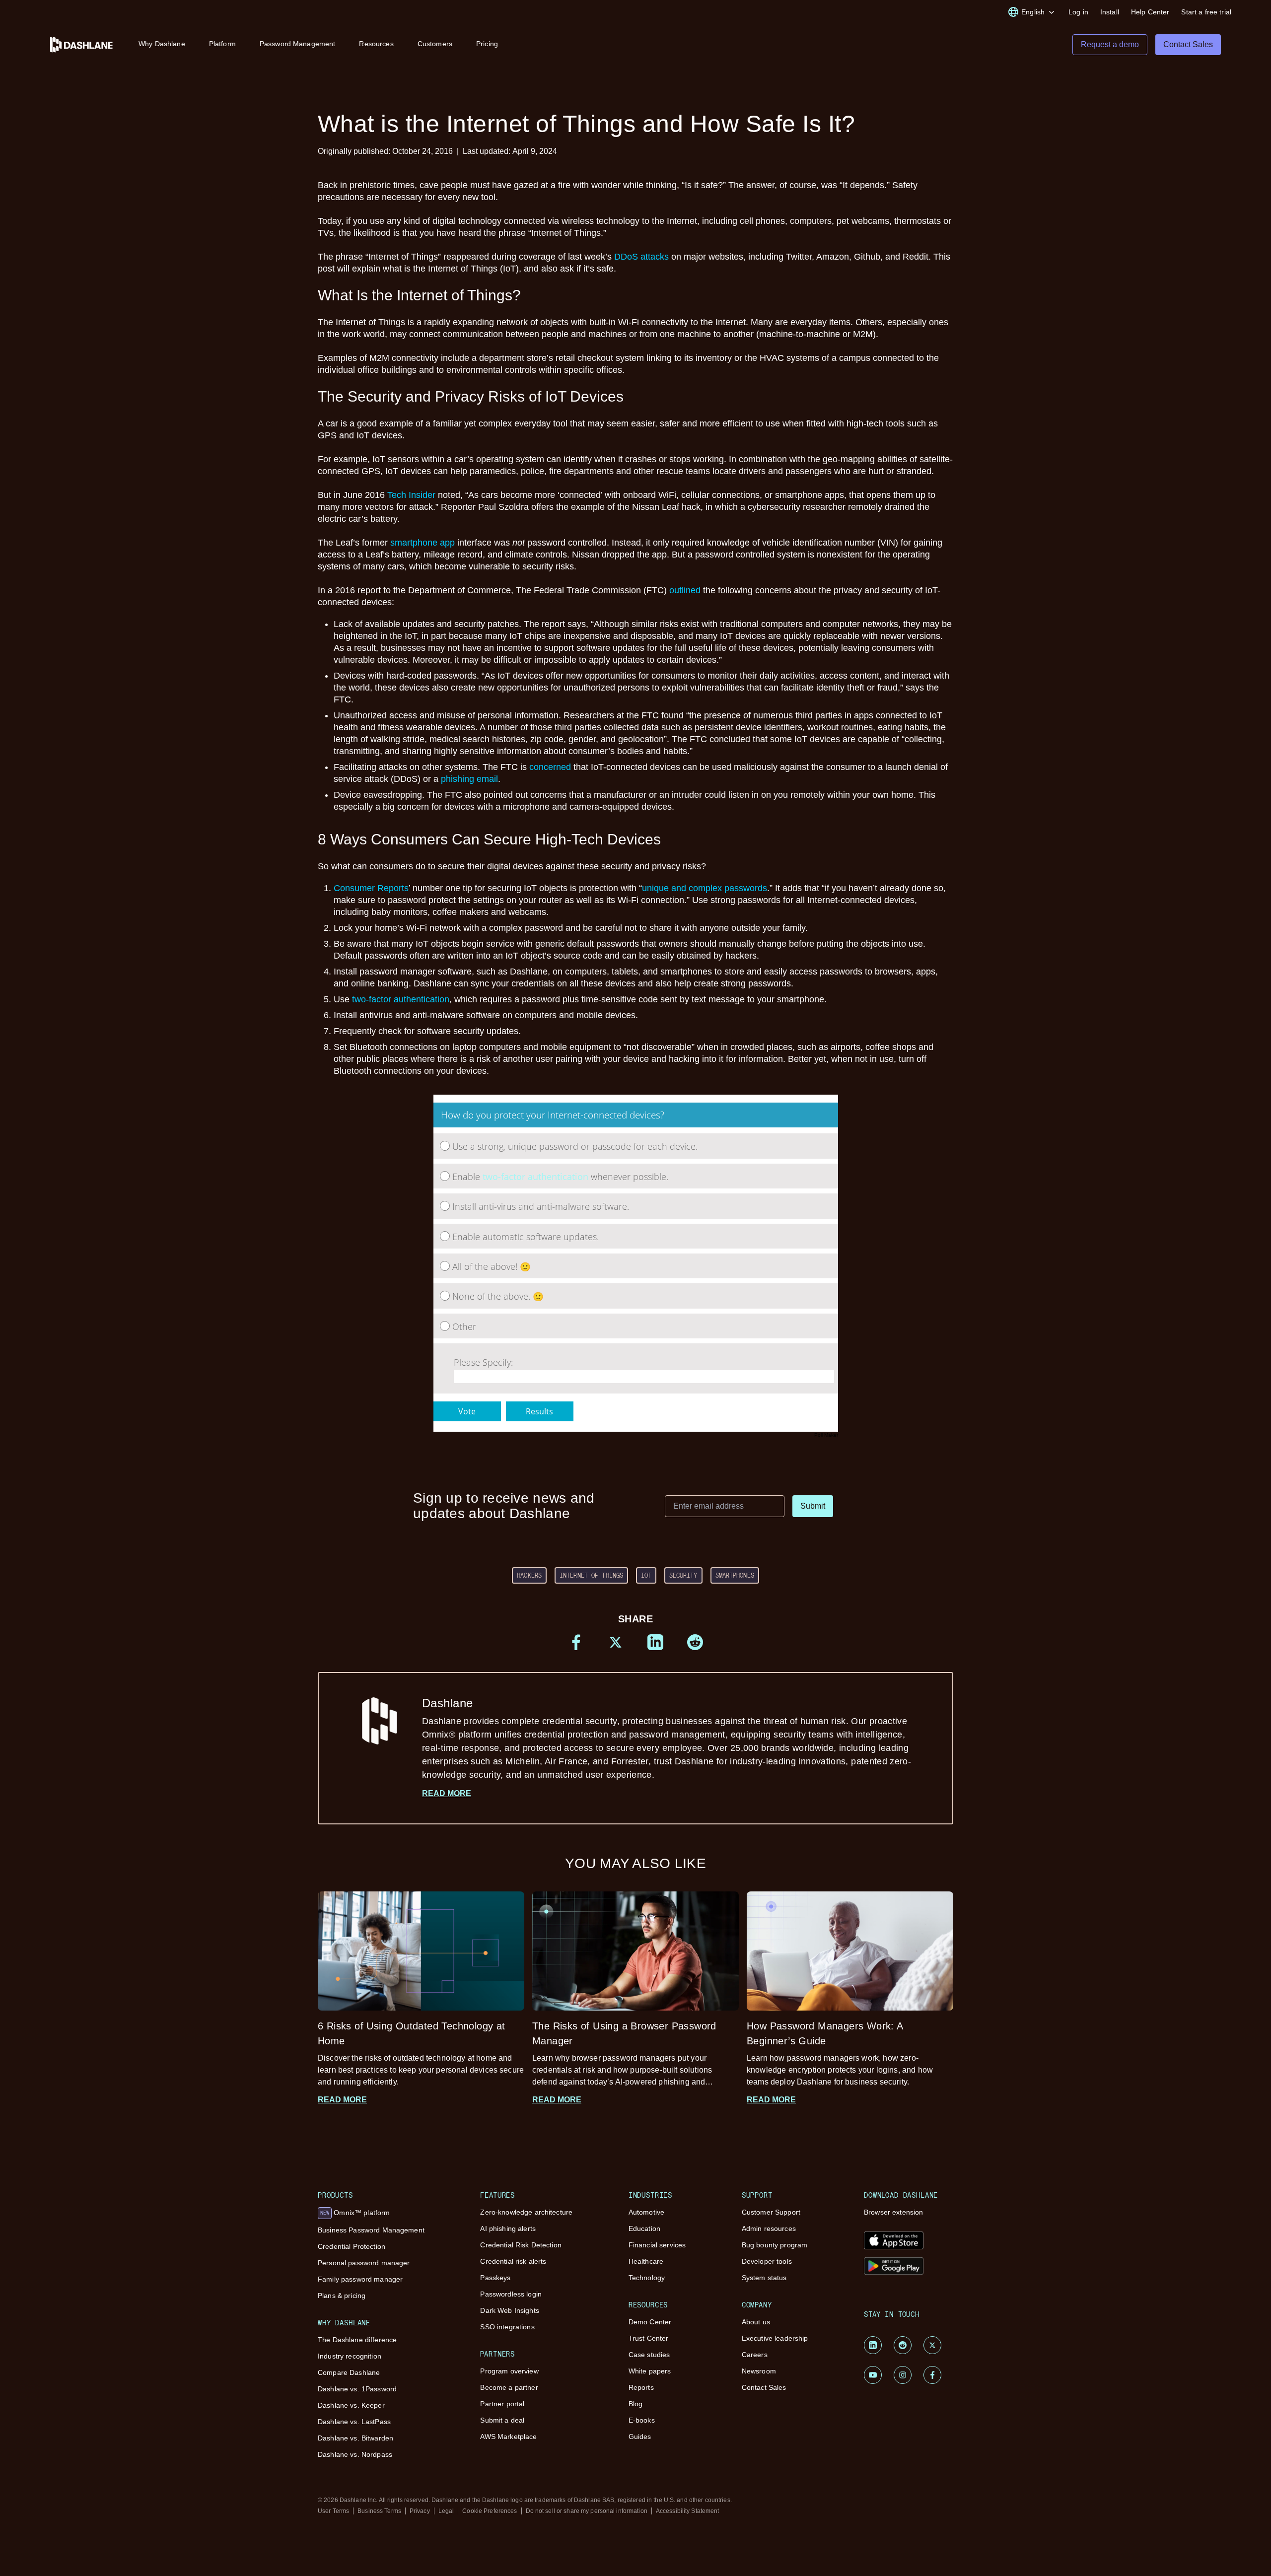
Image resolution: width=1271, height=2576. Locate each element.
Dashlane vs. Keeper (351, 2405)
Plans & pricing (342, 2296)
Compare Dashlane (349, 2372)
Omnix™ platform (355, 2213)
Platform (222, 44)
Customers (435, 44)
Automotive (646, 2212)
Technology (647, 2278)
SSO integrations (507, 2327)
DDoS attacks (641, 257)
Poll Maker (826, 1435)
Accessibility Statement (688, 2511)
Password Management (298, 44)
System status (764, 2278)
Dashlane (667, 1738)
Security (683, 1575)
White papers (650, 2371)
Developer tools (767, 2261)
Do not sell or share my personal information (587, 2511)
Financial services (657, 2245)
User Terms (333, 2511)
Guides (640, 2437)
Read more (447, 1793)
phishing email (469, 779)
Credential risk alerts (513, 2261)
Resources (376, 44)
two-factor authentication (401, 999)
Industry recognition (350, 2356)
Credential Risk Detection (521, 2245)
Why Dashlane (162, 44)
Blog (636, 2404)
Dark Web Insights (509, 2310)
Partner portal (502, 2404)
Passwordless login (511, 2294)
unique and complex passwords (705, 888)
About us (756, 2322)
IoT (646, 1575)
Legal (446, 2511)
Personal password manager (364, 2263)
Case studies (649, 2355)
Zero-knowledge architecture (526, 2212)
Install (1110, 12)
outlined (685, 590)
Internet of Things (591, 1575)
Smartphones (735, 1575)
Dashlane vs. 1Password (357, 2389)
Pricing (487, 44)
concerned (550, 767)
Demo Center (650, 2322)
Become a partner (509, 2387)
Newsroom (759, 2371)
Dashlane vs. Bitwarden (355, 2438)
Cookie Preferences (490, 2511)
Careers (755, 2355)
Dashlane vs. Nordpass (355, 2454)
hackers (529, 1575)
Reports (641, 2387)
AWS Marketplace (508, 2437)
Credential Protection (352, 2246)
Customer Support (771, 2212)
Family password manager (360, 2279)
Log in (1078, 12)
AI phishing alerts (508, 2228)
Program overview (509, 2371)
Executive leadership (775, 2338)
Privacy (420, 2511)
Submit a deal (502, 2420)
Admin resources (769, 2228)
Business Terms (379, 2511)
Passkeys (495, 2278)
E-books (642, 2420)
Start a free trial (1206, 12)
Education (644, 2228)
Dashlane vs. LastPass (354, 2422)
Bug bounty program (775, 2245)
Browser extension (893, 2212)
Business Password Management (371, 2230)
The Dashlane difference (357, 2340)
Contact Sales (764, 2387)
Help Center (1150, 12)
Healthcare (646, 2261)
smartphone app (423, 543)
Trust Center (649, 2338)
